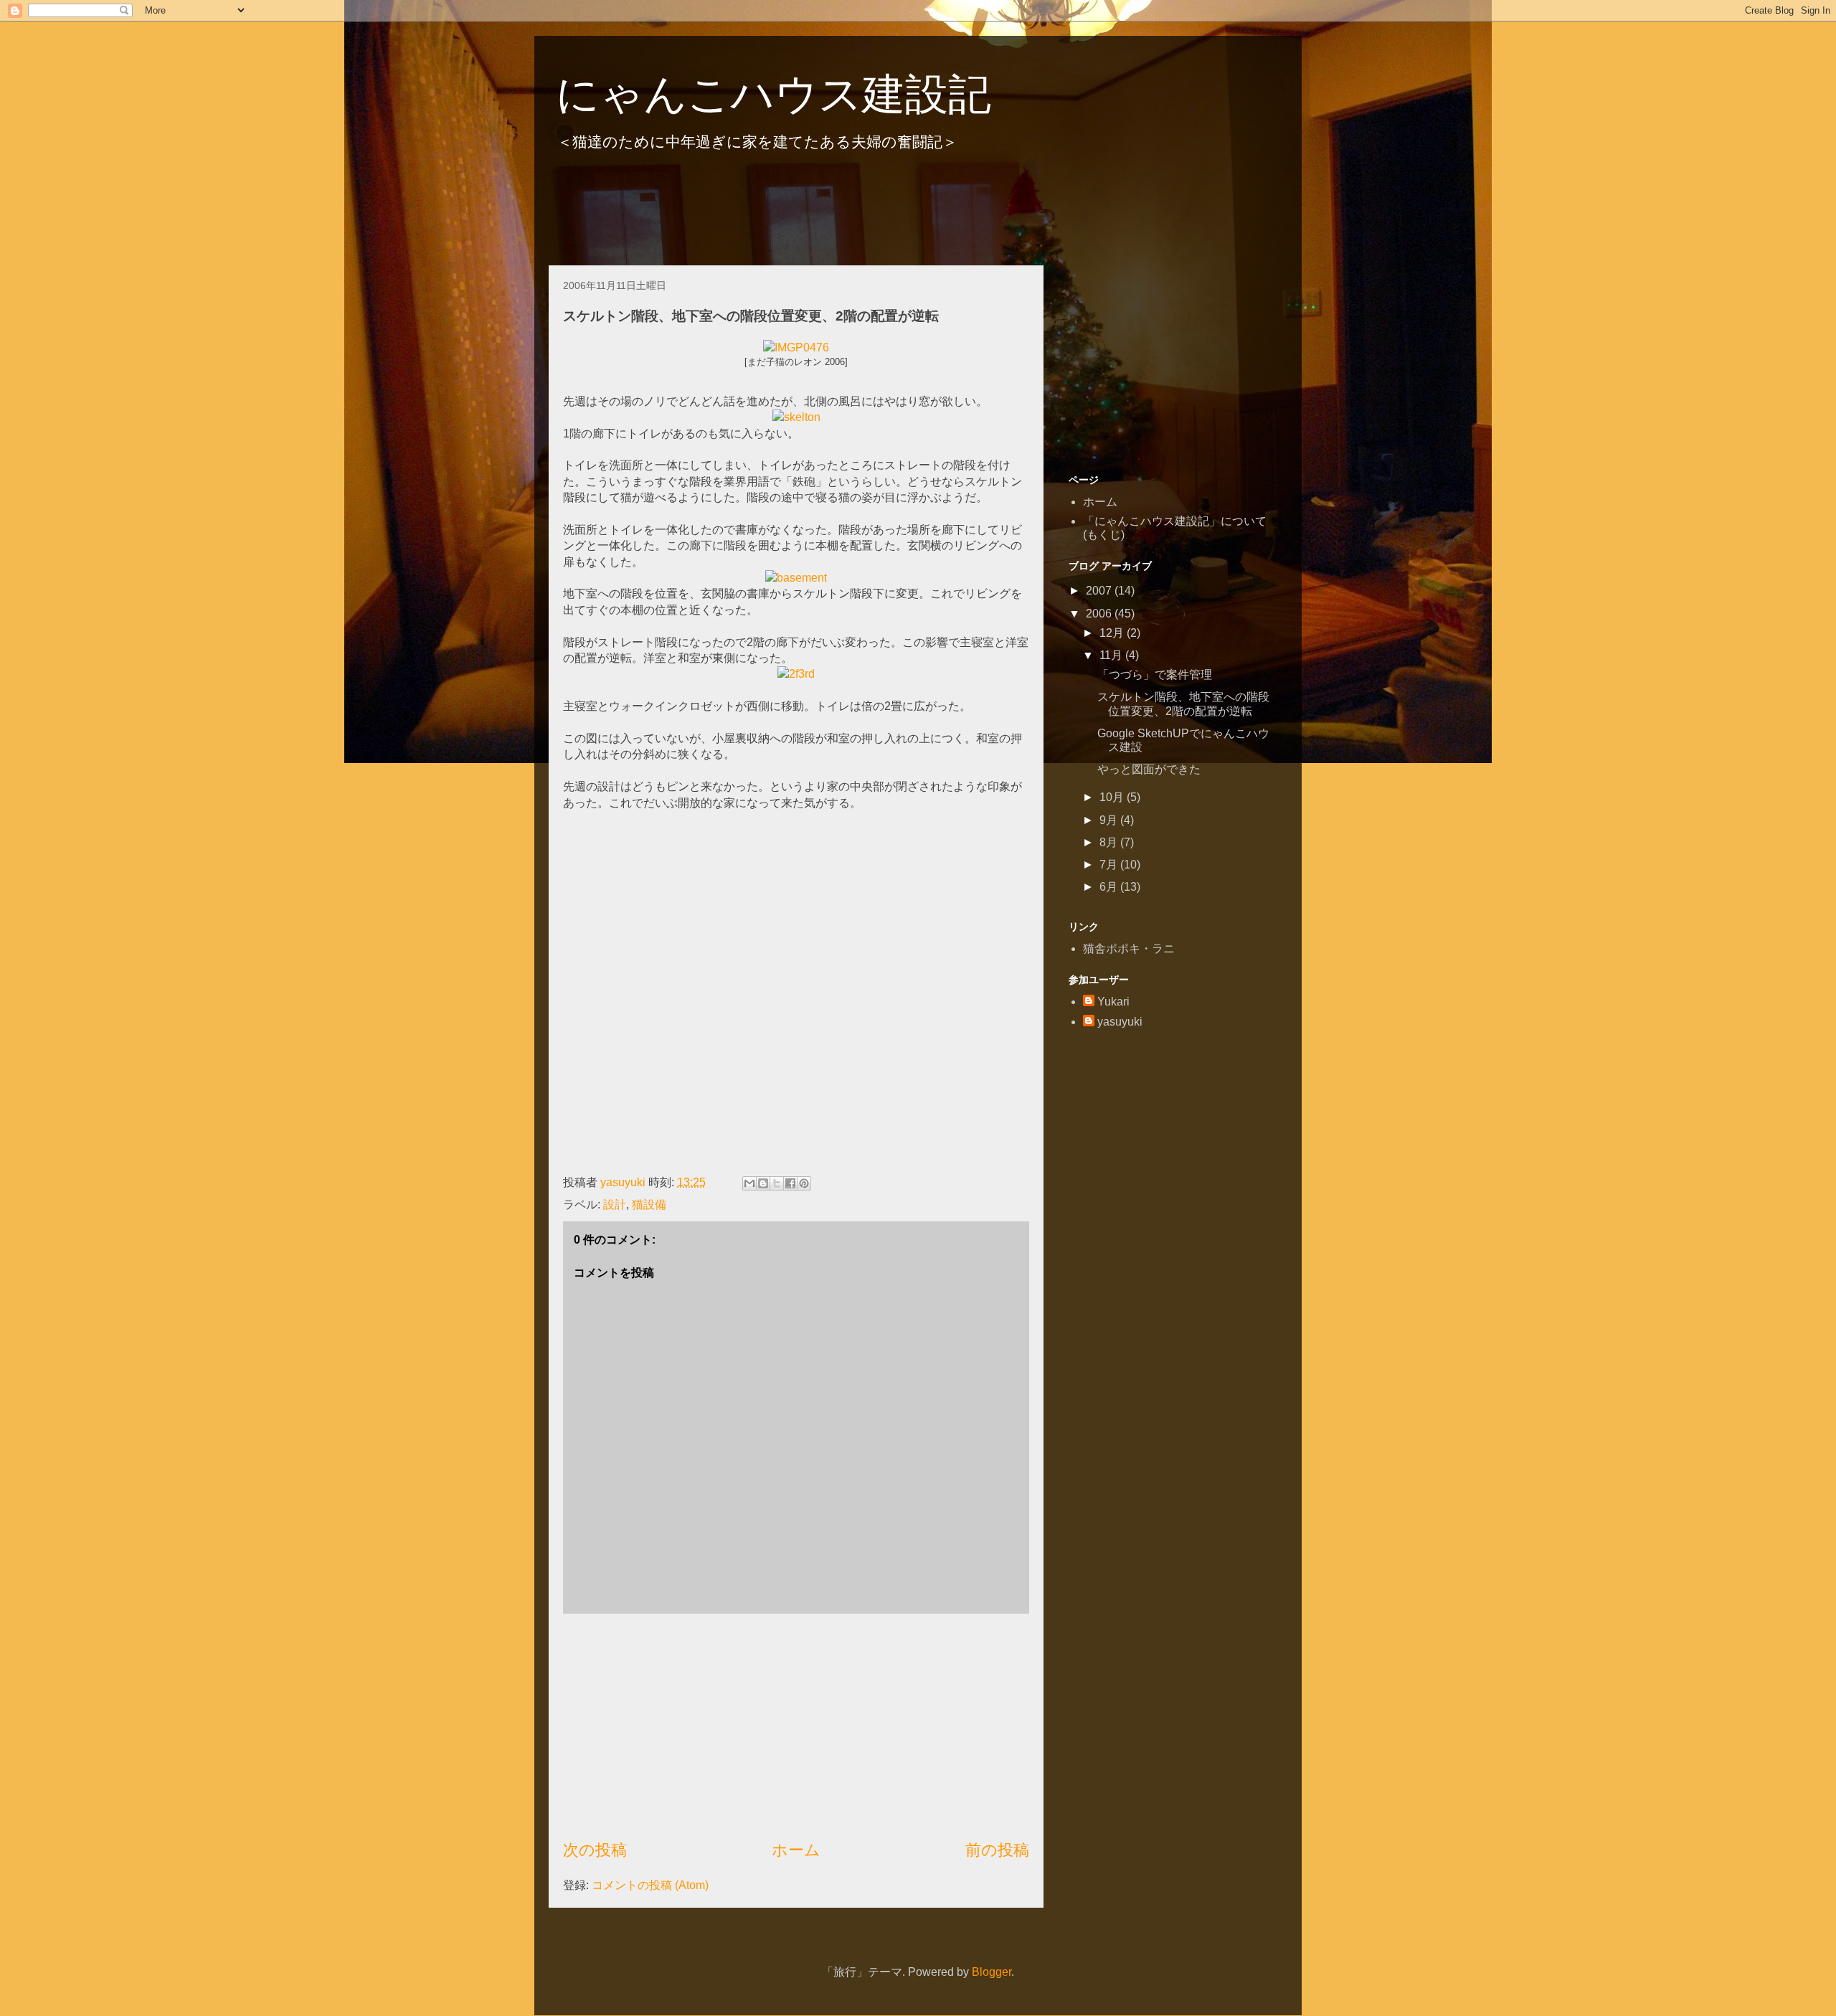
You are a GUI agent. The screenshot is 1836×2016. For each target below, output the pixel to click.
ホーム (796, 1850)
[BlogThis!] (763, 1183)
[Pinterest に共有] (804, 1183)
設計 (615, 1205)
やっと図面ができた (1149, 769)
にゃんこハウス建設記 (773, 94)
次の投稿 (595, 1850)
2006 (1100, 614)
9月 (1110, 820)
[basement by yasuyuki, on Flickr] (796, 578)
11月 (1112, 655)
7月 (1110, 865)
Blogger (992, 1972)
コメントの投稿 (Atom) (650, 1885)
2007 (1100, 591)
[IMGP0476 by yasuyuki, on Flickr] (796, 347)
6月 (1110, 887)
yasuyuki (1120, 1022)
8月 (1110, 842)
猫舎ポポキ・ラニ (1129, 948)
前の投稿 (997, 1850)
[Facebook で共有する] (790, 1183)
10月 (1113, 797)
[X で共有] (777, 1183)
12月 (1113, 633)
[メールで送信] (749, 1183)
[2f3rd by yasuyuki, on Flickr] (796, 674)
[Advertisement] (810, 214)
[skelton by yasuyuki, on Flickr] (796, 417)
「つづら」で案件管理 (1155, 675)
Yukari (1113, 1002)
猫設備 (649, 1205)
